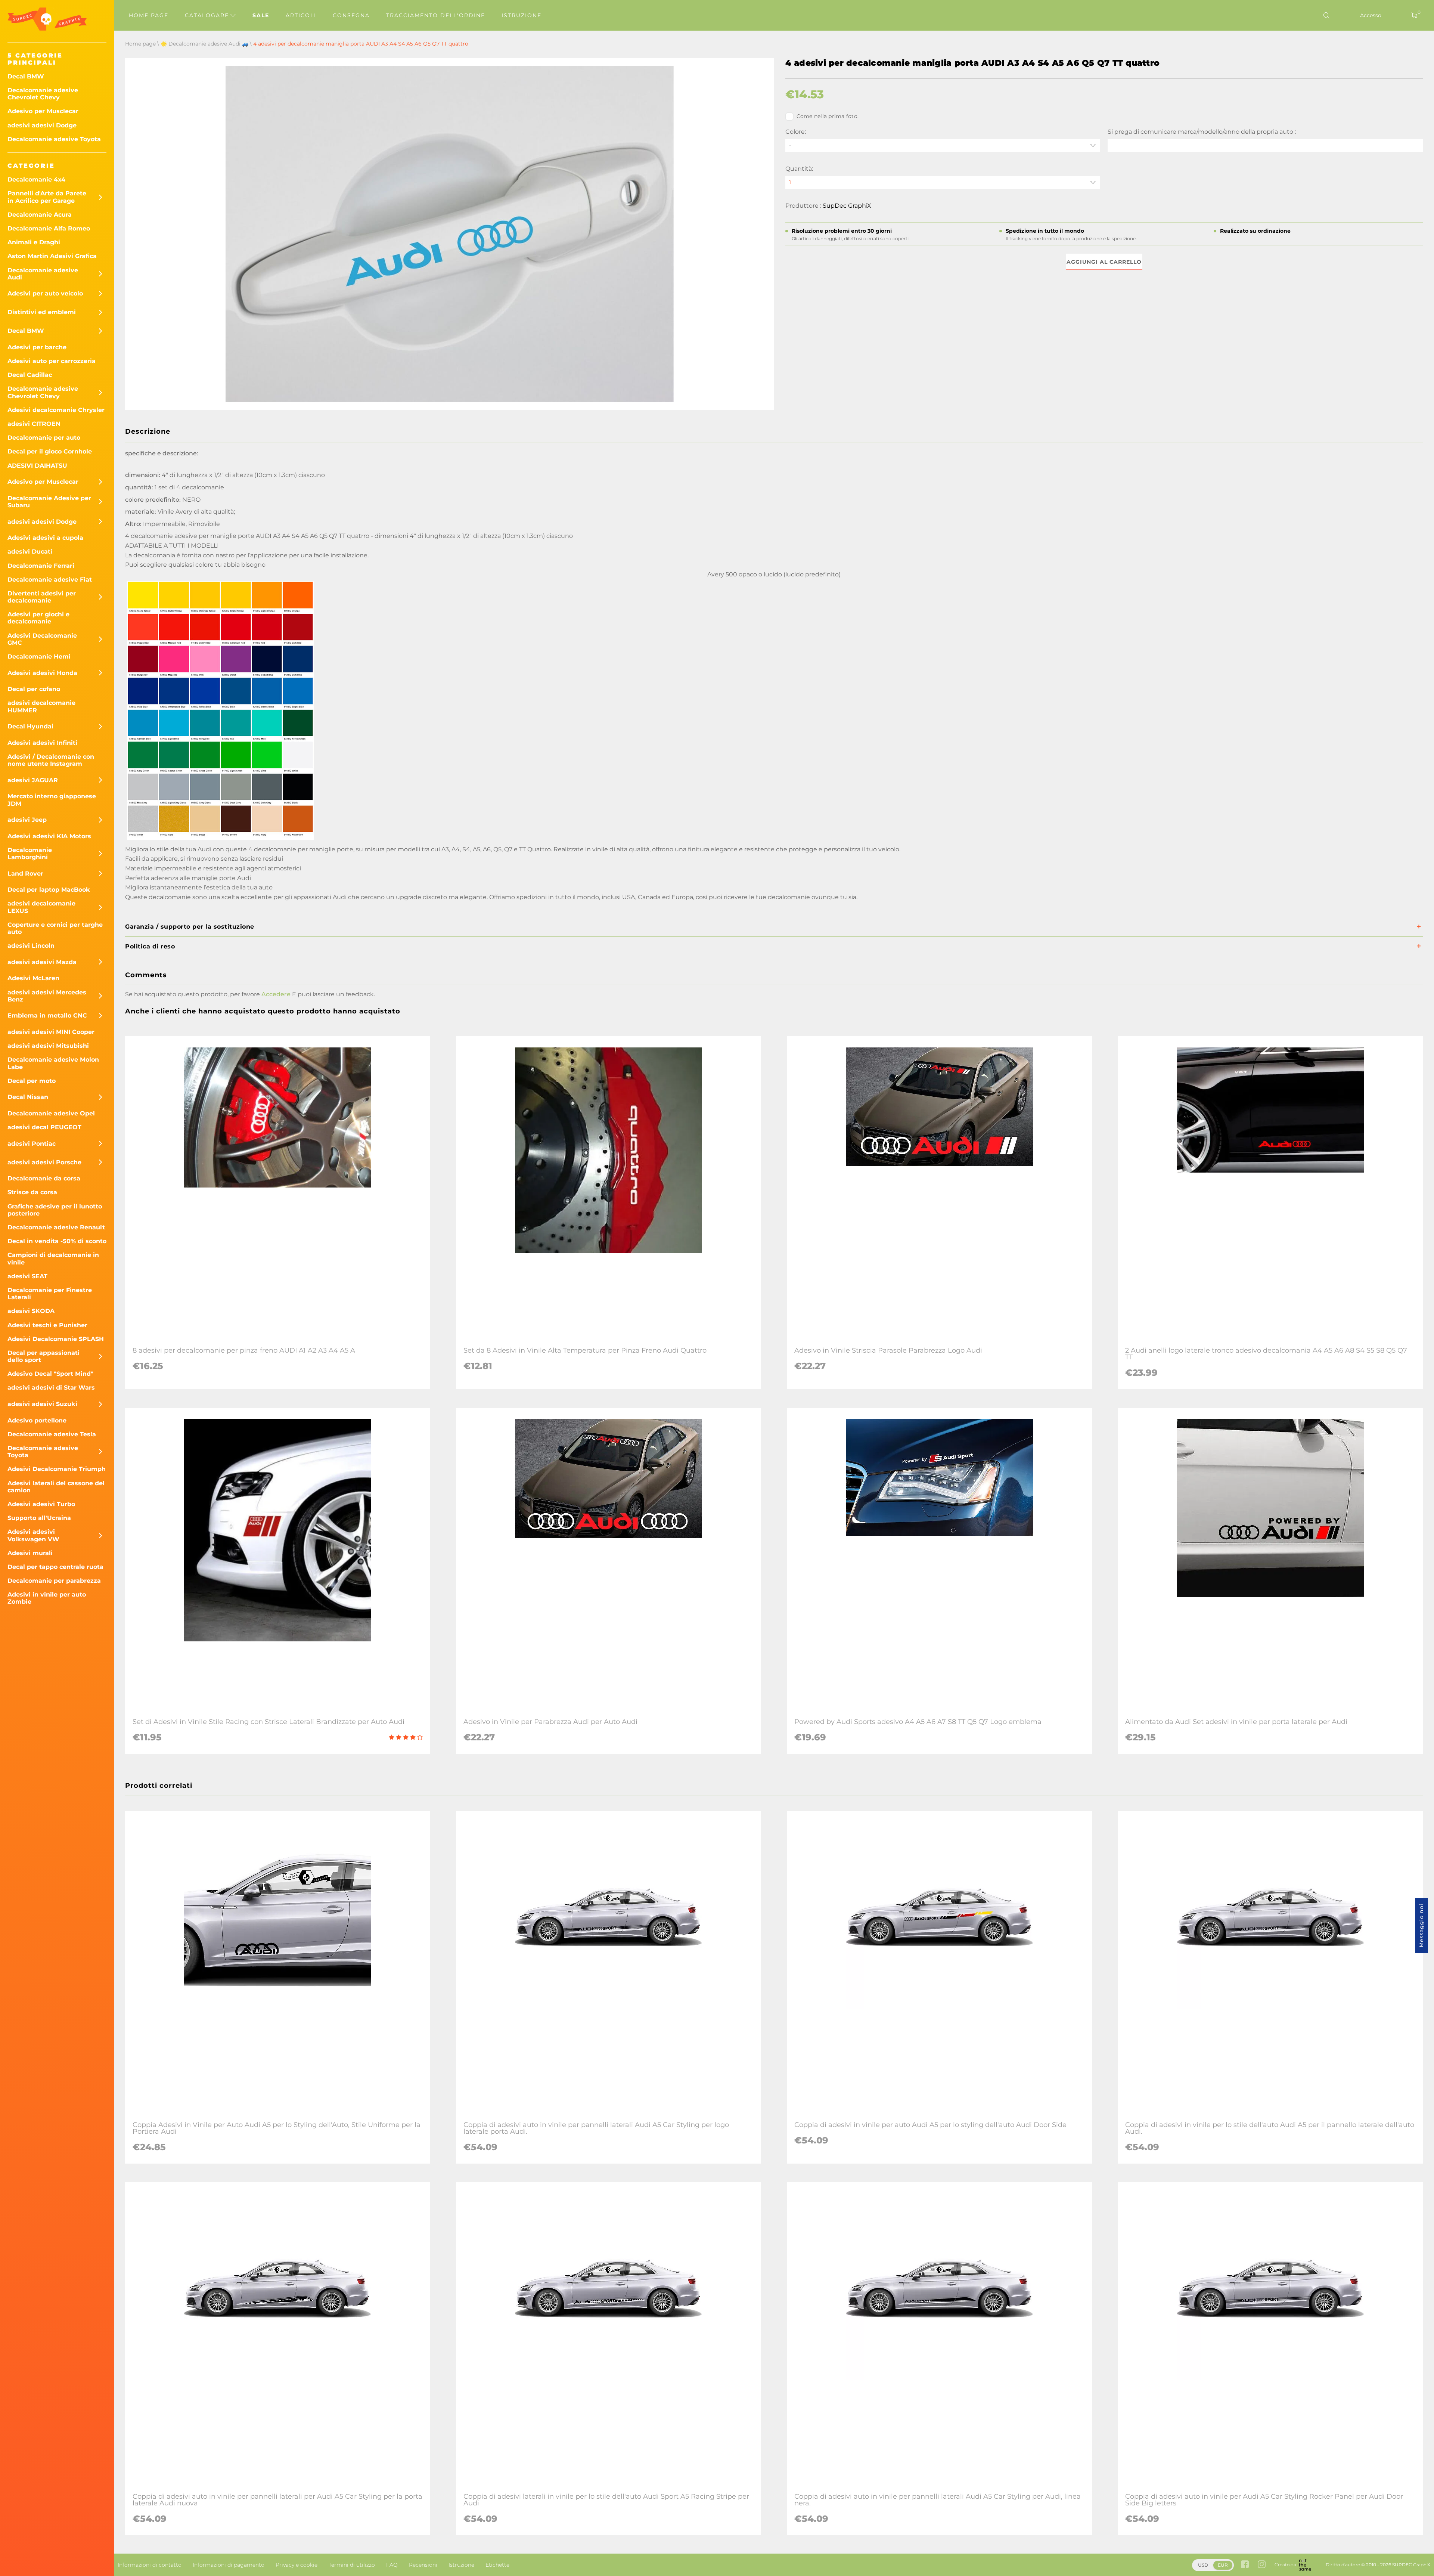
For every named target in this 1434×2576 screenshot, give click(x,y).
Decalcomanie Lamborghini (30, 854)
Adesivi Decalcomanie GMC (42, 639)
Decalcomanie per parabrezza (54, 1581)
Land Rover (25, 874)
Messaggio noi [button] (1421, 1925)
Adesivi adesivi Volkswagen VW (33, 1535)
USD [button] (1203, 2565)
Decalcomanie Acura (40, 215)
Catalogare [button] (208, 15)
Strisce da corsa (32, 1192)
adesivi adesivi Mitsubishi (48, 1046)
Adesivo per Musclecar (43, 111)
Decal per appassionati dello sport (44, 1356)
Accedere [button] (276, 994)
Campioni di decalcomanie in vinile (53, 1258)
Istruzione (522, 15)
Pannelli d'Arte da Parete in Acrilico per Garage (47, 197)
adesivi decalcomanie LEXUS (41, 907)
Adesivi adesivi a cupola (45, 538)
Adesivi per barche (37, 347)
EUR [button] (1223, 2565)
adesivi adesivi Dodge (42, 125)
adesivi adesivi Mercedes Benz (47, 996)
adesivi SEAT (27, 1276)
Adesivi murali (30, 1553)
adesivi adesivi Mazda (42, 962)
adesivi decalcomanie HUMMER (41, 706)
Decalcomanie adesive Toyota (54, 139)
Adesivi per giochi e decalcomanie (38, 618)
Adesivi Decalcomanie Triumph (57, 1469)
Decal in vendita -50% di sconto (57, 1241)
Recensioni (423, 2565)
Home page (149, 15)
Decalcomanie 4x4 (36, 179)
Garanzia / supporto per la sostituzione (190, 927)
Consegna (351, 15)
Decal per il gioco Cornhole (50, 451)
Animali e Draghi (34, 242)
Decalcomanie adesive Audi (43, 274)
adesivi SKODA (31, 1311)
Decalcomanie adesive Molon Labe (53, 1063)
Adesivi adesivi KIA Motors (49, 836)
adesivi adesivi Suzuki (42, 1404)
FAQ (392, 2565)
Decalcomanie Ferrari (41, 566)
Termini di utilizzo (352, 2565)
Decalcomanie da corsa (44, 1178)
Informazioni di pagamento (229, 2565)
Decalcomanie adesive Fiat (50, 580)
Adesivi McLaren (33, 978)
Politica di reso (150, 946)
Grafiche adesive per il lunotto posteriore (55, 1210)
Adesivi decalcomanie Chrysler (56, 410)
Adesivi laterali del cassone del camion (56, 1487)
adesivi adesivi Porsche (44, 1162)
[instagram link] (1262, 2565)
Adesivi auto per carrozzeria (52, 361)
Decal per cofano (34, 689)
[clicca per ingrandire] (220, 840)
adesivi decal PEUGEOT (44, 1127)
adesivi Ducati (30, 552)
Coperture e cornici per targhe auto (55, 928)
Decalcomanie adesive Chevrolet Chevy (43, 94)
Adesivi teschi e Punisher (47, 1325)
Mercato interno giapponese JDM (52, 800)
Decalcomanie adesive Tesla (52, 1434)
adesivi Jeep (27, 820)
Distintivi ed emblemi (42, 312)
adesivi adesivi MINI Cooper (51, 1032)
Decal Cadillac (30, 375)
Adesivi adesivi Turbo (41, 1504)
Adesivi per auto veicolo (45, 293)
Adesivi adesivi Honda (42, 673)
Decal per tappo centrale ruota (55, 1567)
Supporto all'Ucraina (39, 1518)
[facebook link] (1245, 2565)
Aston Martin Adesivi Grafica (52, 256)
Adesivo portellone (37, 1420)
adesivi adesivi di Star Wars (51, 1388)
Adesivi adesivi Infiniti (42, 743)
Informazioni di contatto (150, 2565)
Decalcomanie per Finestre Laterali (50, 1294)
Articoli (301, 15)
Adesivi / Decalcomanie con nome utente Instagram (51, 760)
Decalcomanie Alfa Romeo (49, 228)
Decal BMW (26, 76)
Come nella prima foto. (828, 116)
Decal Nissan (28, 1097)
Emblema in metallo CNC (47, 1015)
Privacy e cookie (297, 2565)
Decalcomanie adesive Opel (51, 1113)
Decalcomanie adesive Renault (56, 1227)
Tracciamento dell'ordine (436, 15)
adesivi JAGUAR (33, 780)
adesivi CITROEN (34, 424)
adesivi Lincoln (31, 946)
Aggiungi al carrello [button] (1104, 262)
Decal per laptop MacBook (49, 890)
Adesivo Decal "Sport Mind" (50, 1374)
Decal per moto (32, 1081)
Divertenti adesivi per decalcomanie (42, 597)
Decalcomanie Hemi (39, 657)
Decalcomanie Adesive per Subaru (49, 502)
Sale (261, 15)
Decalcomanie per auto (44, 438)
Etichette (497, 2565)
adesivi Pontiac (32, 1144)
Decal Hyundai (30, 726)
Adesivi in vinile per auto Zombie (47, 1598)
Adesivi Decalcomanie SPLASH (56, 1339)
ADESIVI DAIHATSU (37, 466)
